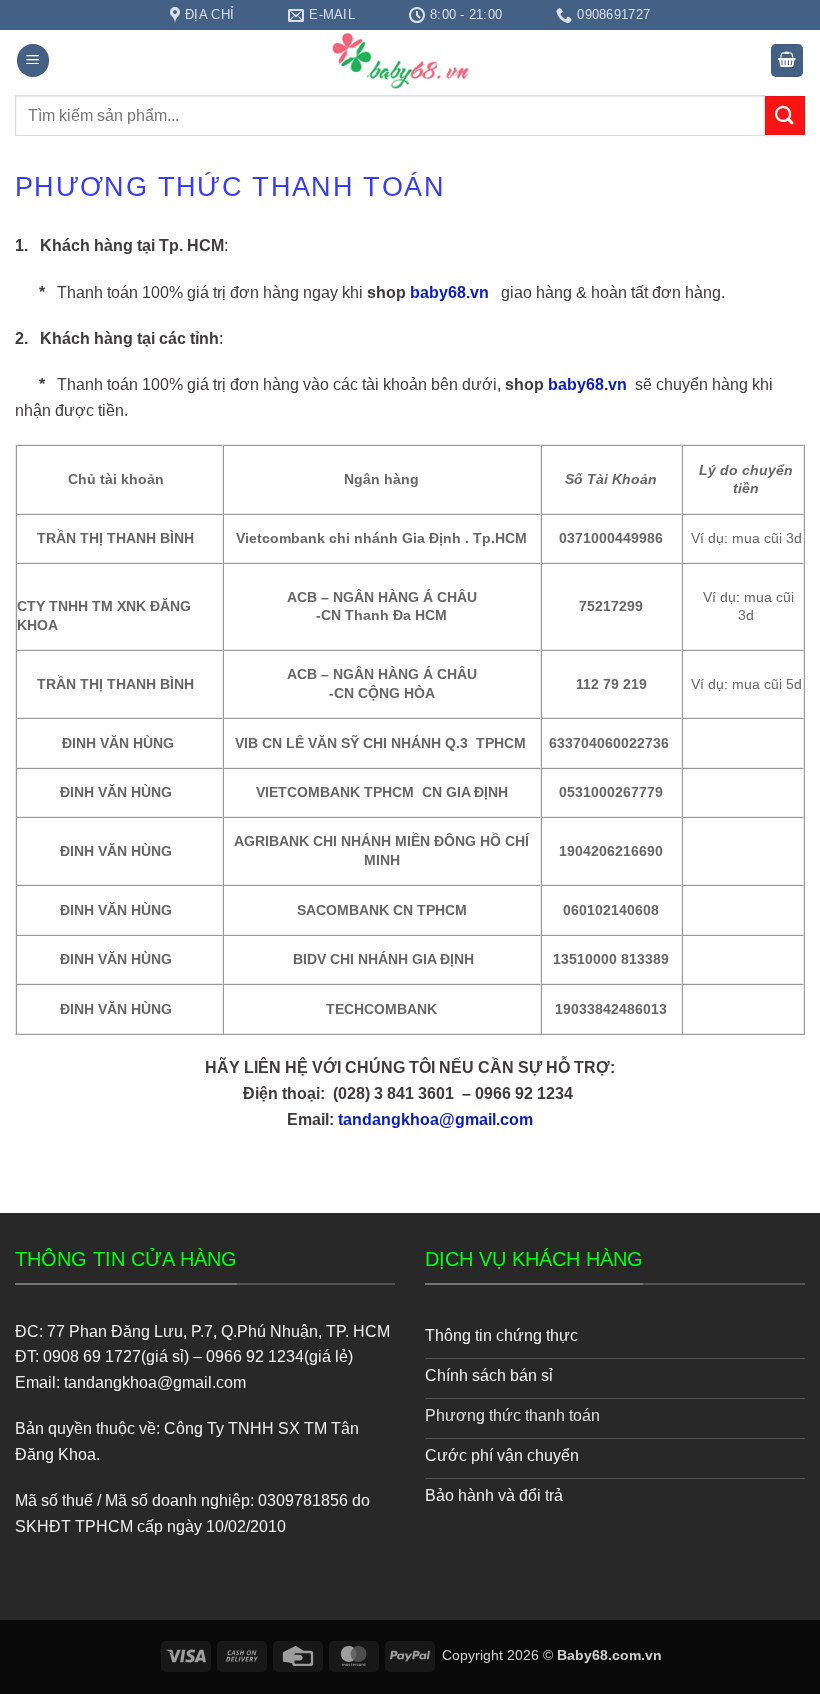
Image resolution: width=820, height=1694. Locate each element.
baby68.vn (449, 292)
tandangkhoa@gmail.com (435, 1119)
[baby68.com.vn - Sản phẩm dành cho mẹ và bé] (410, 60)
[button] (33, 60)
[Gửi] (785, 115)
